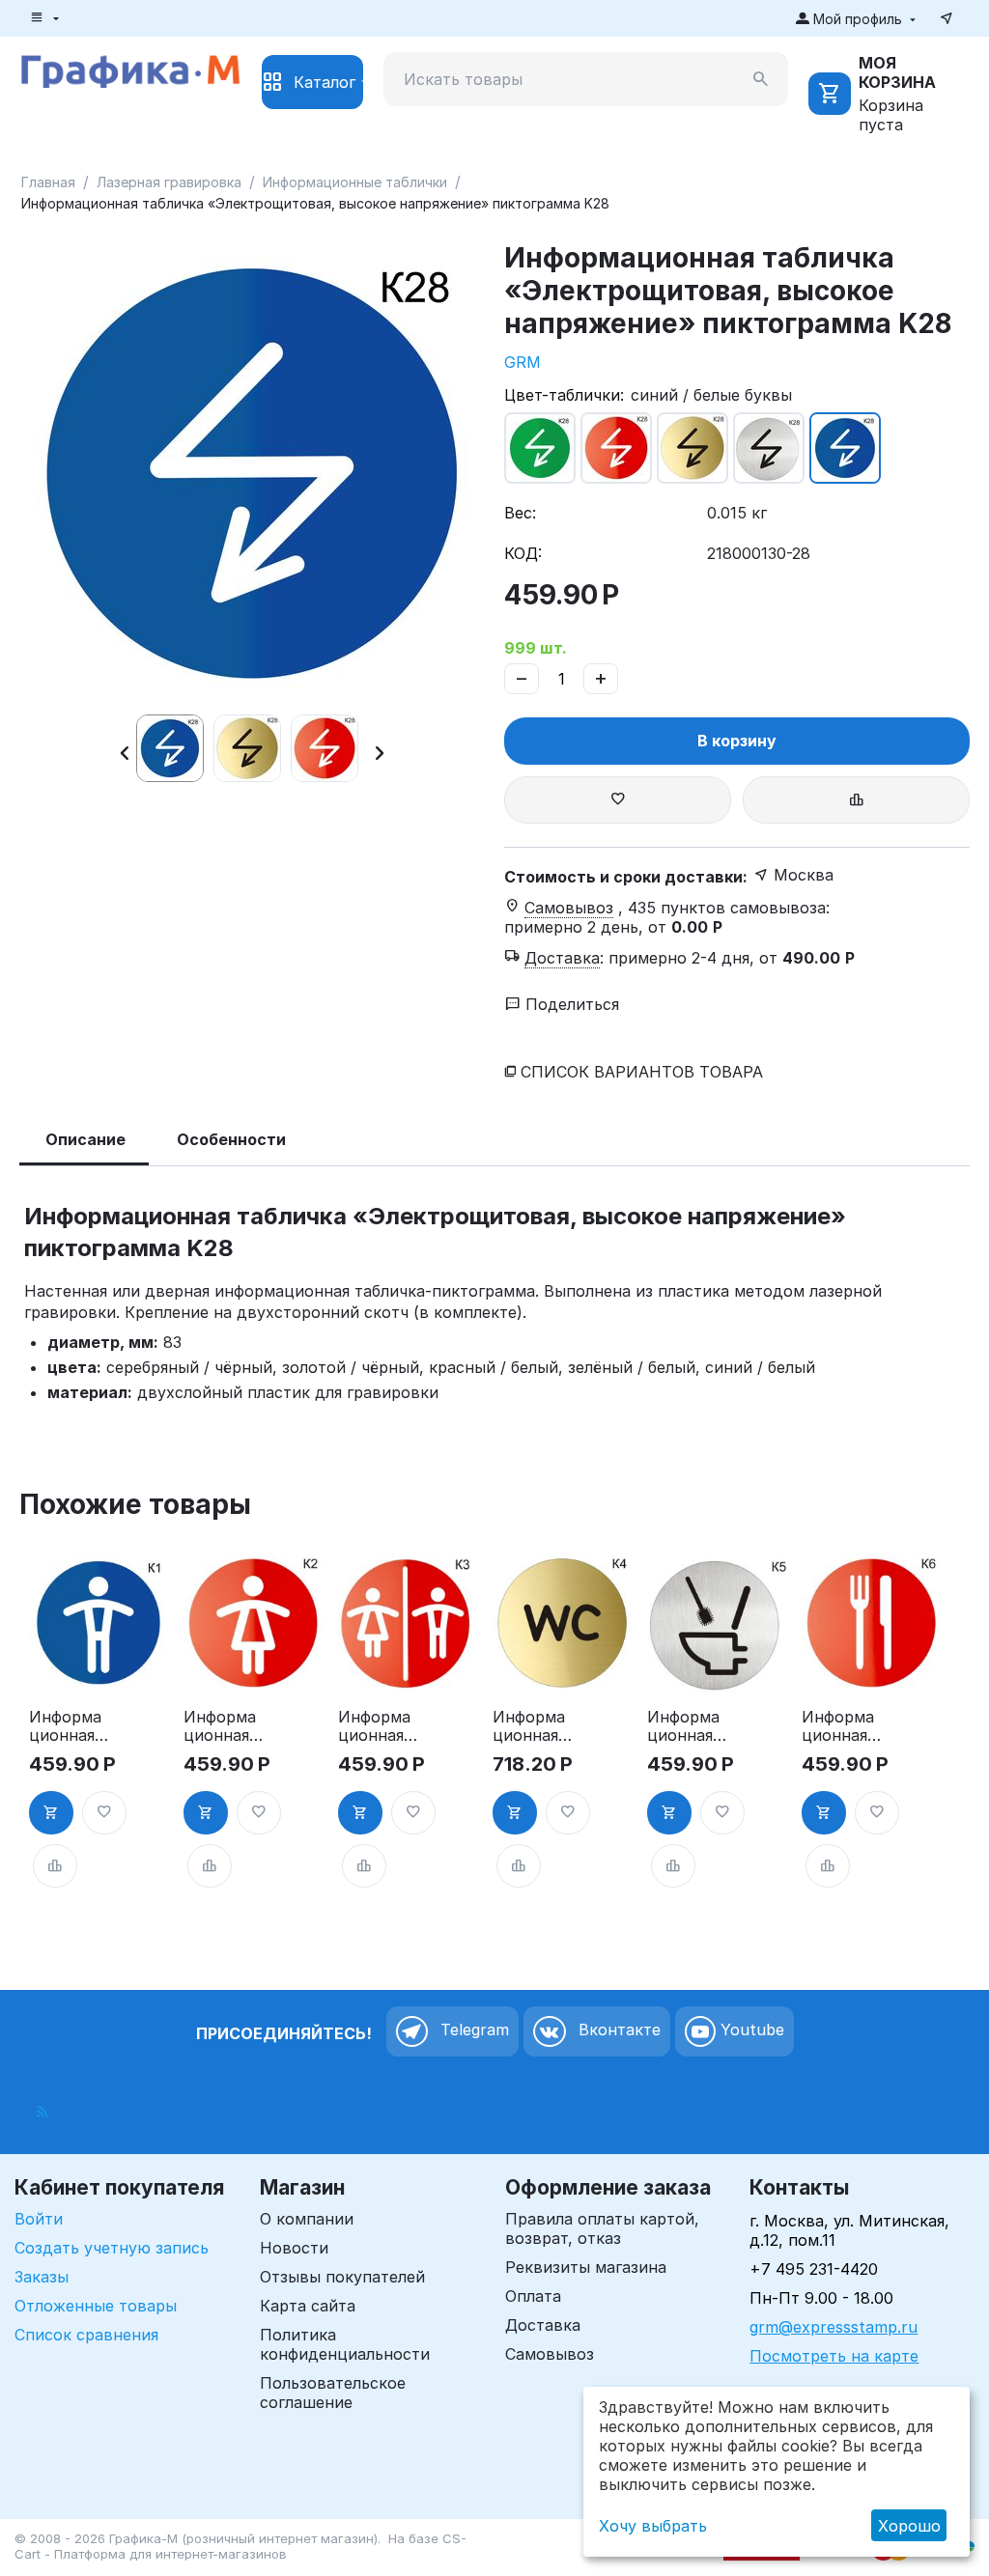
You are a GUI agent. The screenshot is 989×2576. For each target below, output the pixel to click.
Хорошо (909, 2526)
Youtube (750, 2030)
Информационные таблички (355, 182)
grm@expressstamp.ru (834, 2327)
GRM (523, 362)
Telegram (472, 2030)
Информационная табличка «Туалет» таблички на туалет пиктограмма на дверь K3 (376, 1726)
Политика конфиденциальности (345, 2344)
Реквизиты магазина (586, 2267)
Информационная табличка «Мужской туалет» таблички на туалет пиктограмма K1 (67, 1726)
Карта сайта (308, 2306)
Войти (39, 2219)
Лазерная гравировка (169, 182)
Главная (48, 182)
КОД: (523, 553)
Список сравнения (86, 2335)
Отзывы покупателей (342, 2277)
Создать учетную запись (112, 2248)
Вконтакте (617, 2030)
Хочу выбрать (653, 2526)
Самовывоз (550, 2354)
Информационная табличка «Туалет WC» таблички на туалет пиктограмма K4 (530, 1726)
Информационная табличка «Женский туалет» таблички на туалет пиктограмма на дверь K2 (223, 1726)
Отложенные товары (96, 2306)
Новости (294, 2248)
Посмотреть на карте (834, 2356)
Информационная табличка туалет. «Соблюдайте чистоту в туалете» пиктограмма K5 (687, 1726)
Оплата (533, 2296)
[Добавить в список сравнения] (856, 800)
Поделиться (570, 1004)
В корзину (737, 741)
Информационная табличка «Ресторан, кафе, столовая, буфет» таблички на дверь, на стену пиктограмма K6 (840, 1726)
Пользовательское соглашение (333, 2393)
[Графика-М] (130, 69)
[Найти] (761, 79)
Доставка (543, 2325)
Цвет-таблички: (564, 395)
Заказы (42, 2277)
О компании (307, 2219)
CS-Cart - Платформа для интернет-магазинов (240, 2546)
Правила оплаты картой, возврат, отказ (602, 2228)
